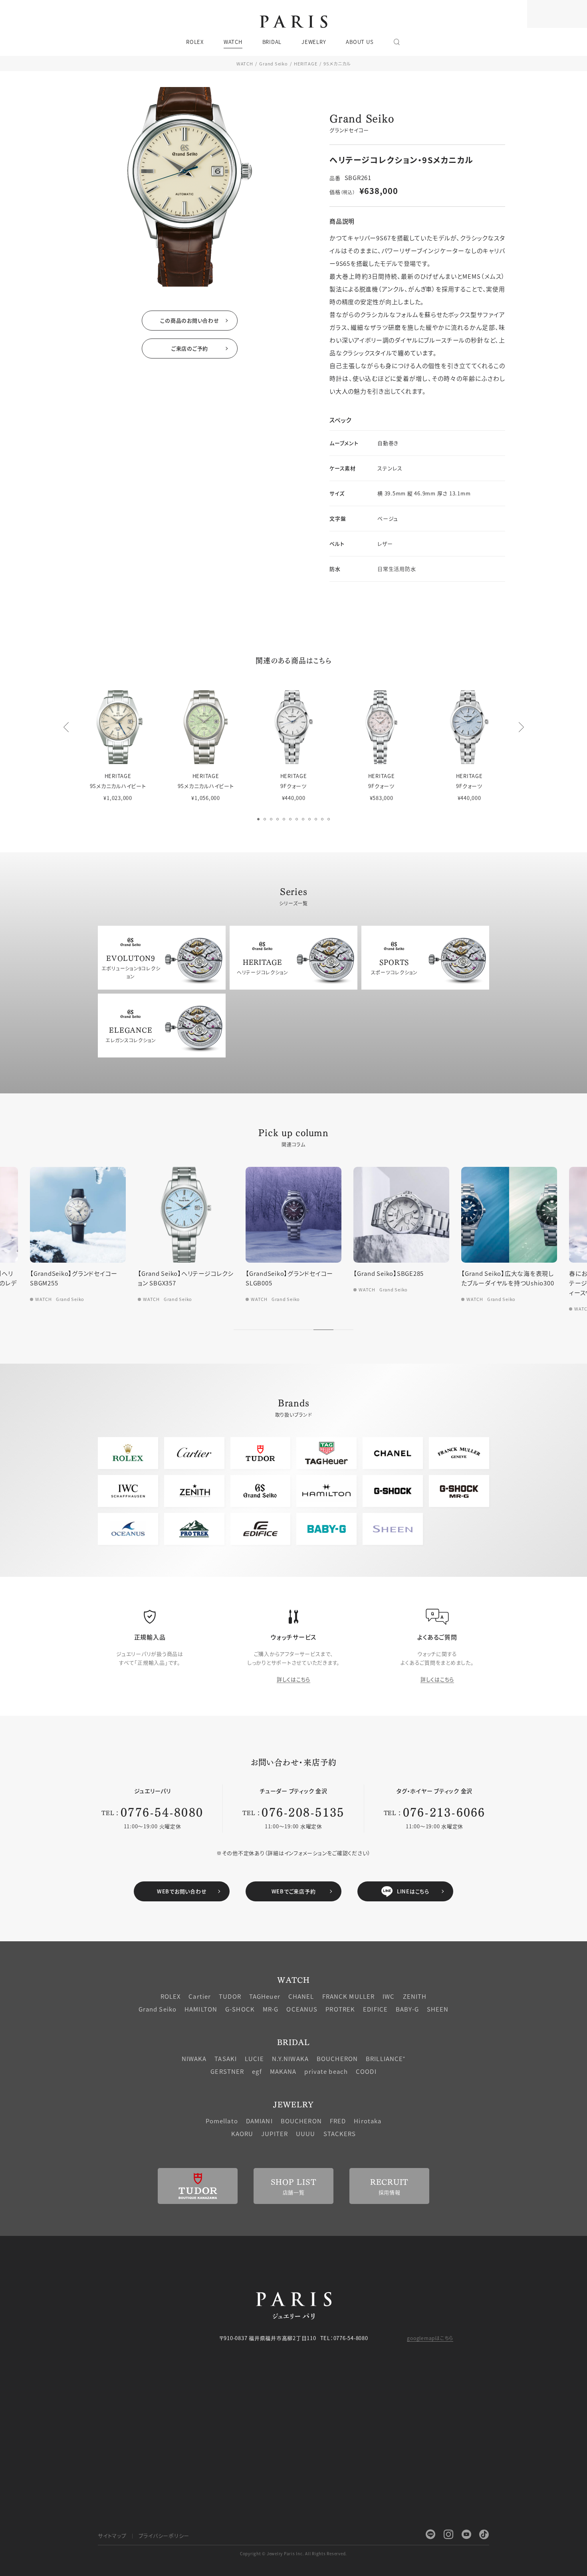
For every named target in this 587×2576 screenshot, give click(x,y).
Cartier (200, 1996)
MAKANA (283, 2071)
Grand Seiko (273, 63)
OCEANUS (302, 2009)
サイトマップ (112, 2535)
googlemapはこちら (430, 2338)
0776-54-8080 (162, 1811)
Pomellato (222, 2121)
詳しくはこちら (293, 1679)
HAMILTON (201, 2009)
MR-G (271, 2009)
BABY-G (407, 2009)
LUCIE (254, 2058)
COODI (366, 2071)
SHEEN (438, 2009)
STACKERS (340, 2133)
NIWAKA (194, 2058)
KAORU (242, 2133)
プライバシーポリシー (164, 2535)
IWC (389, 1996)
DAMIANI (259, 2121)
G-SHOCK (240, 2009)
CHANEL (301, 1996)
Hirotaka (368, 2121)
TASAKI (226, 2058)
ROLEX (171, 1996)
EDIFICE (375, 2009)
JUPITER (275, 2133)
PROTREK (340, 2009)
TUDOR (230, 1996)
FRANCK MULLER (349, 1996)
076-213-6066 (444, 1811)
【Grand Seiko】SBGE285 (389, 1273)
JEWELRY (293, 2104)
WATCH (245, 63)
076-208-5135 (303, 1811)
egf (257, 2071)
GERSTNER (227, 2071)
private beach (326, 2071)
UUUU (306, 2133)
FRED (338, 2121)
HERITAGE (305, 63)
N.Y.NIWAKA (290, 2058)
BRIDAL (293, 2042)
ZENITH (415, 1996)
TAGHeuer (265, 1996)
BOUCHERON (337, 2058)
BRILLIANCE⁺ (386, 2058)
